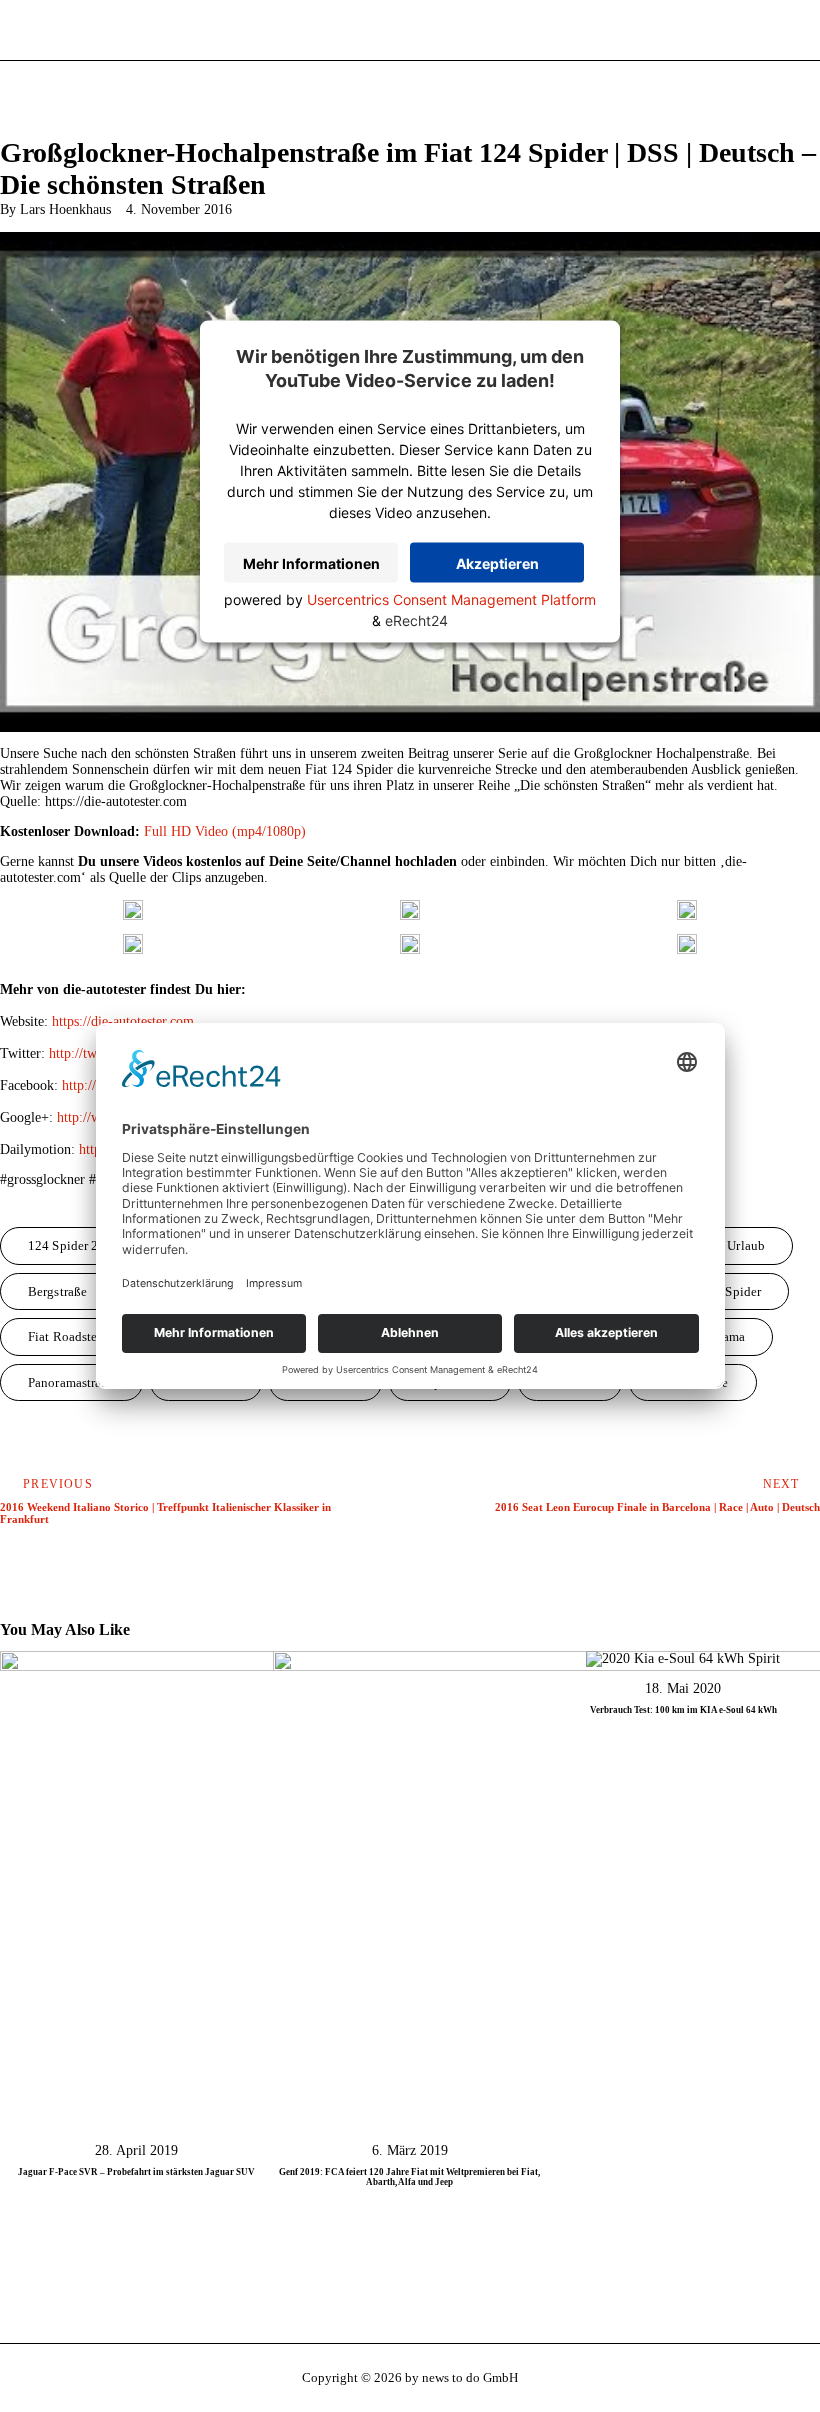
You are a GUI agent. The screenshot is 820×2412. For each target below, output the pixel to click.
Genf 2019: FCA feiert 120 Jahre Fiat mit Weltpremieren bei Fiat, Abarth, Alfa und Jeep (409, 2177)
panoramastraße (71, 1382)
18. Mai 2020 (683, 1688)
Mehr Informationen (311, 563)
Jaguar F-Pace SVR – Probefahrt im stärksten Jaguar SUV (136, 2172)
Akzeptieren (497, 563)
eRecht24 (416, 620)
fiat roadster (65, 1336)
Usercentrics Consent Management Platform (451, 599)
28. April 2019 (136, 2150)
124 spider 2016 (74, 1245)
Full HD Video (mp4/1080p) (225, 831)
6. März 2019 (410, 2150)
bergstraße (57, 1291)
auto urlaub (731, 1245)
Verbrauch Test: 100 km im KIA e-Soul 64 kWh (683, 1710)
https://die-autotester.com (123, 1021)
